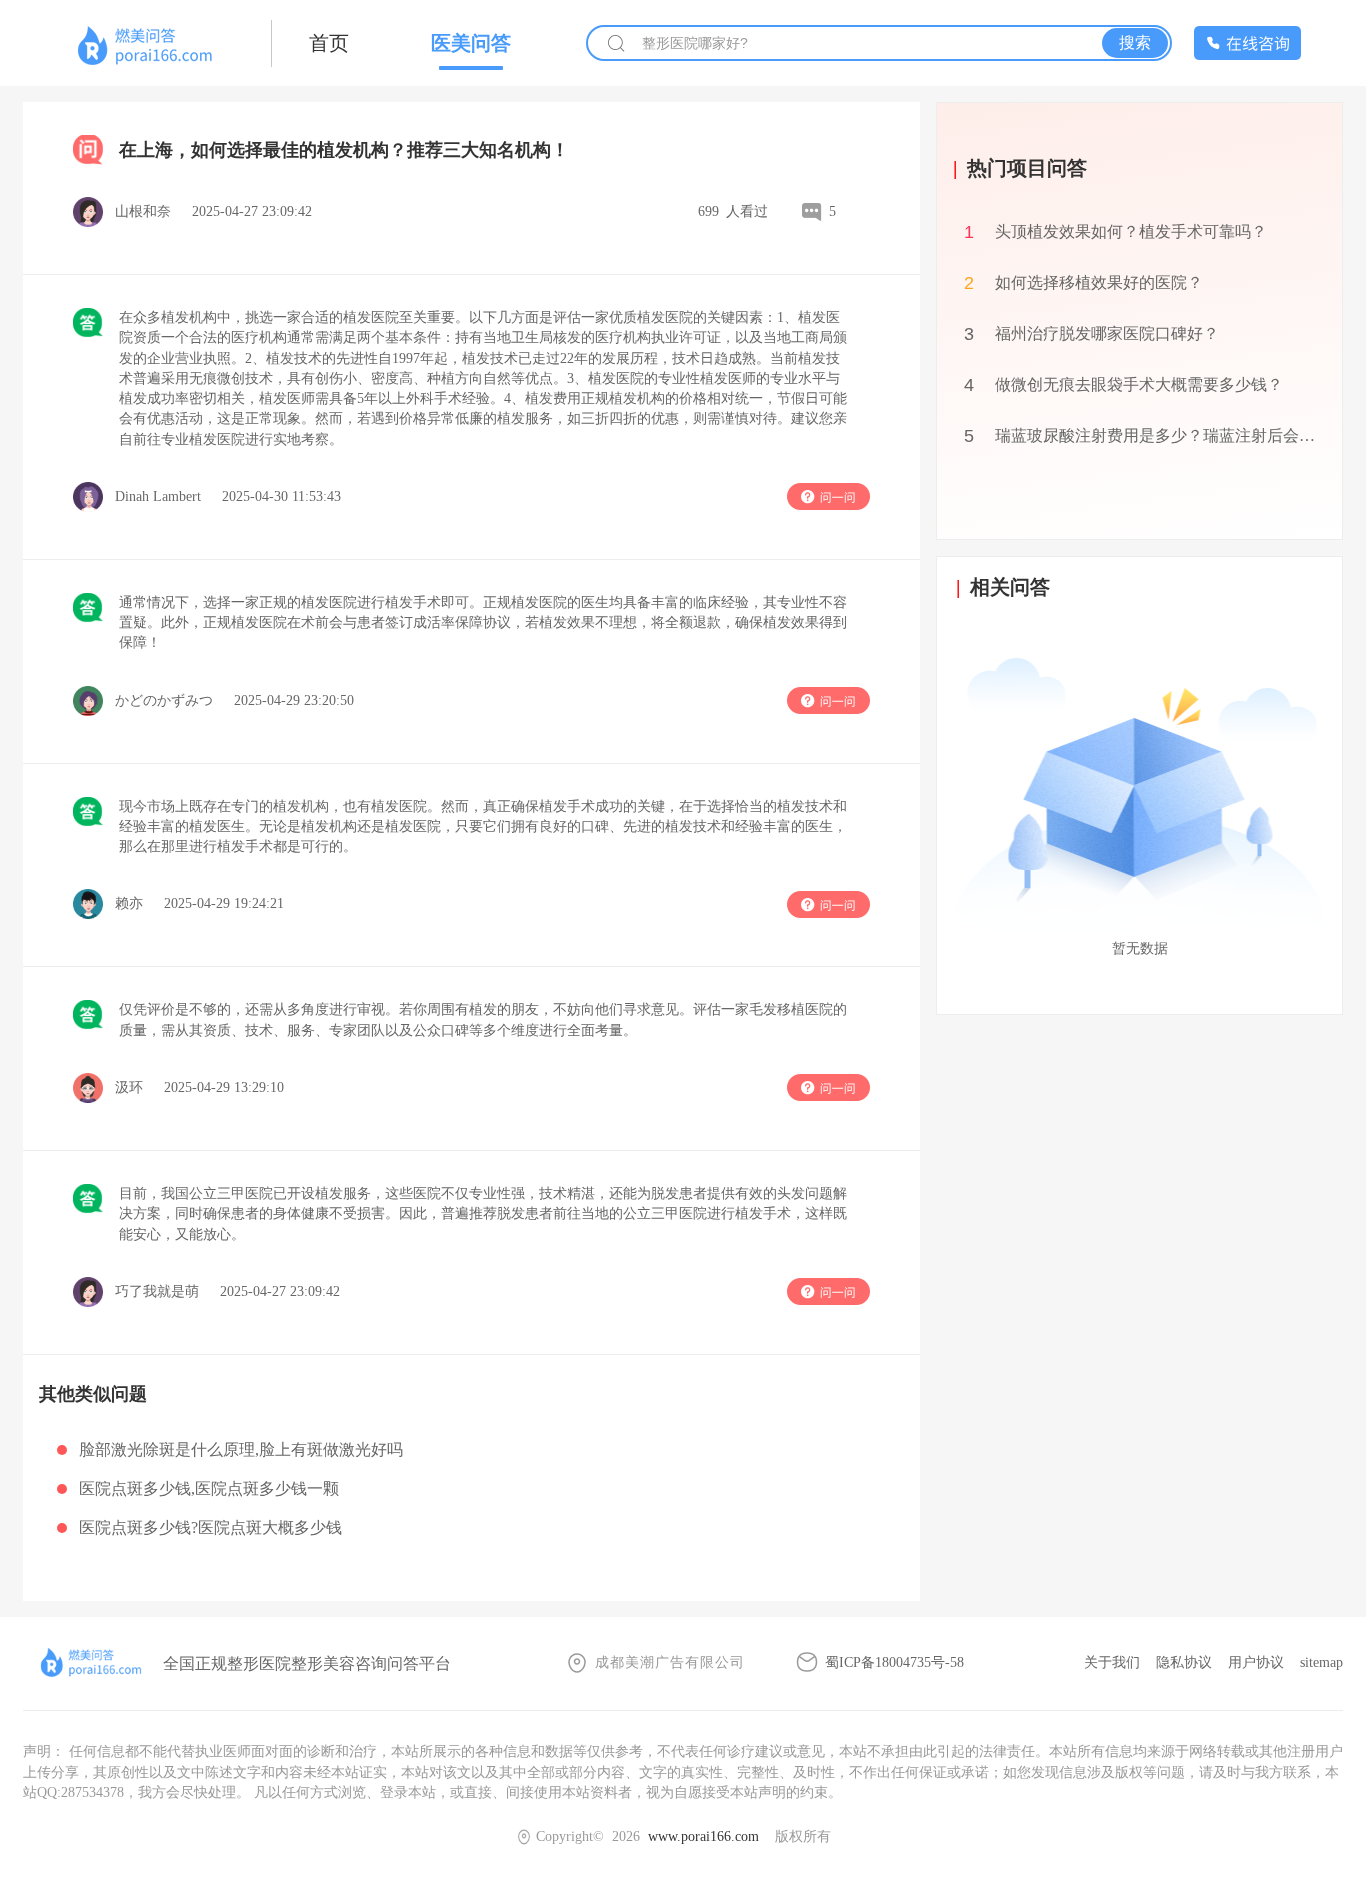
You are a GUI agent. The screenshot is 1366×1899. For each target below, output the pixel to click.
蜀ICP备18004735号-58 (894, 1662)
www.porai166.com (703, 1836)
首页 (329, 43)
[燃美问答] (147, 46)
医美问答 (471, 43)
